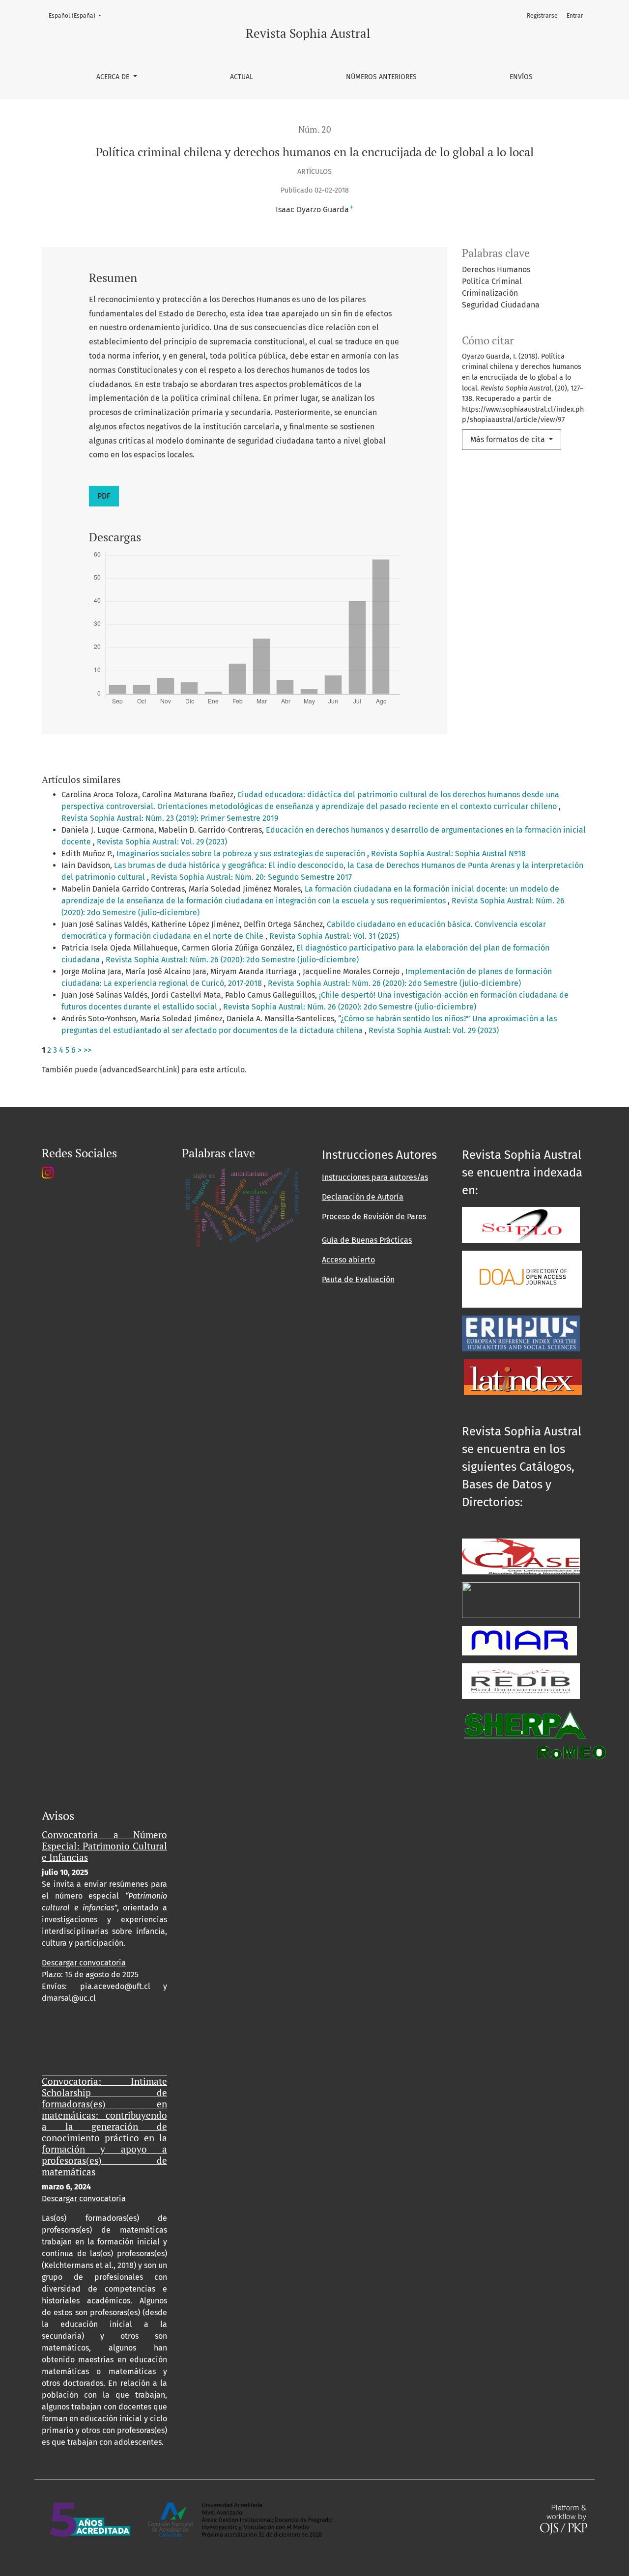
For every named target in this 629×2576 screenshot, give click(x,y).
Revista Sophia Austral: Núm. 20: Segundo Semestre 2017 (251, 877)
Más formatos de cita (509, 439)
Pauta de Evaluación (358, 1279)
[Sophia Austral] (522, 1278)
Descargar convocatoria (84, 1963)
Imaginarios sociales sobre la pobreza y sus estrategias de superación (242, 854)
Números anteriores (381, 77)
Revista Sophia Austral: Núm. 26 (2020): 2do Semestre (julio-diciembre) (232, 960)
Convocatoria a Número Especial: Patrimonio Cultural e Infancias (104, 1846)
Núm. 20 (315, 129)
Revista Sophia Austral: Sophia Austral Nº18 (448, 854)
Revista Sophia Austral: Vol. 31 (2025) (334, 936)
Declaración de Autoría (363, 1197)
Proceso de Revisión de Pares (374, 1217)
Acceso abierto (348, 1260)
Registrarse (542, 16)
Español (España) (78, 15)
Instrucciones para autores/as (375, 1177)
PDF (104, 496)
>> (87, 1050)
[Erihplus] (521, 1333)
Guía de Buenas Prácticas (367, 1240)
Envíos (521, 77)
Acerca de (114, 77)
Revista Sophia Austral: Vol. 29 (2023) (162, 842)
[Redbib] (521, 1681)
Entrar (575, 16)
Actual (242, 77)
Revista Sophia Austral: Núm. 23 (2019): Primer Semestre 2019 (170, 818)
